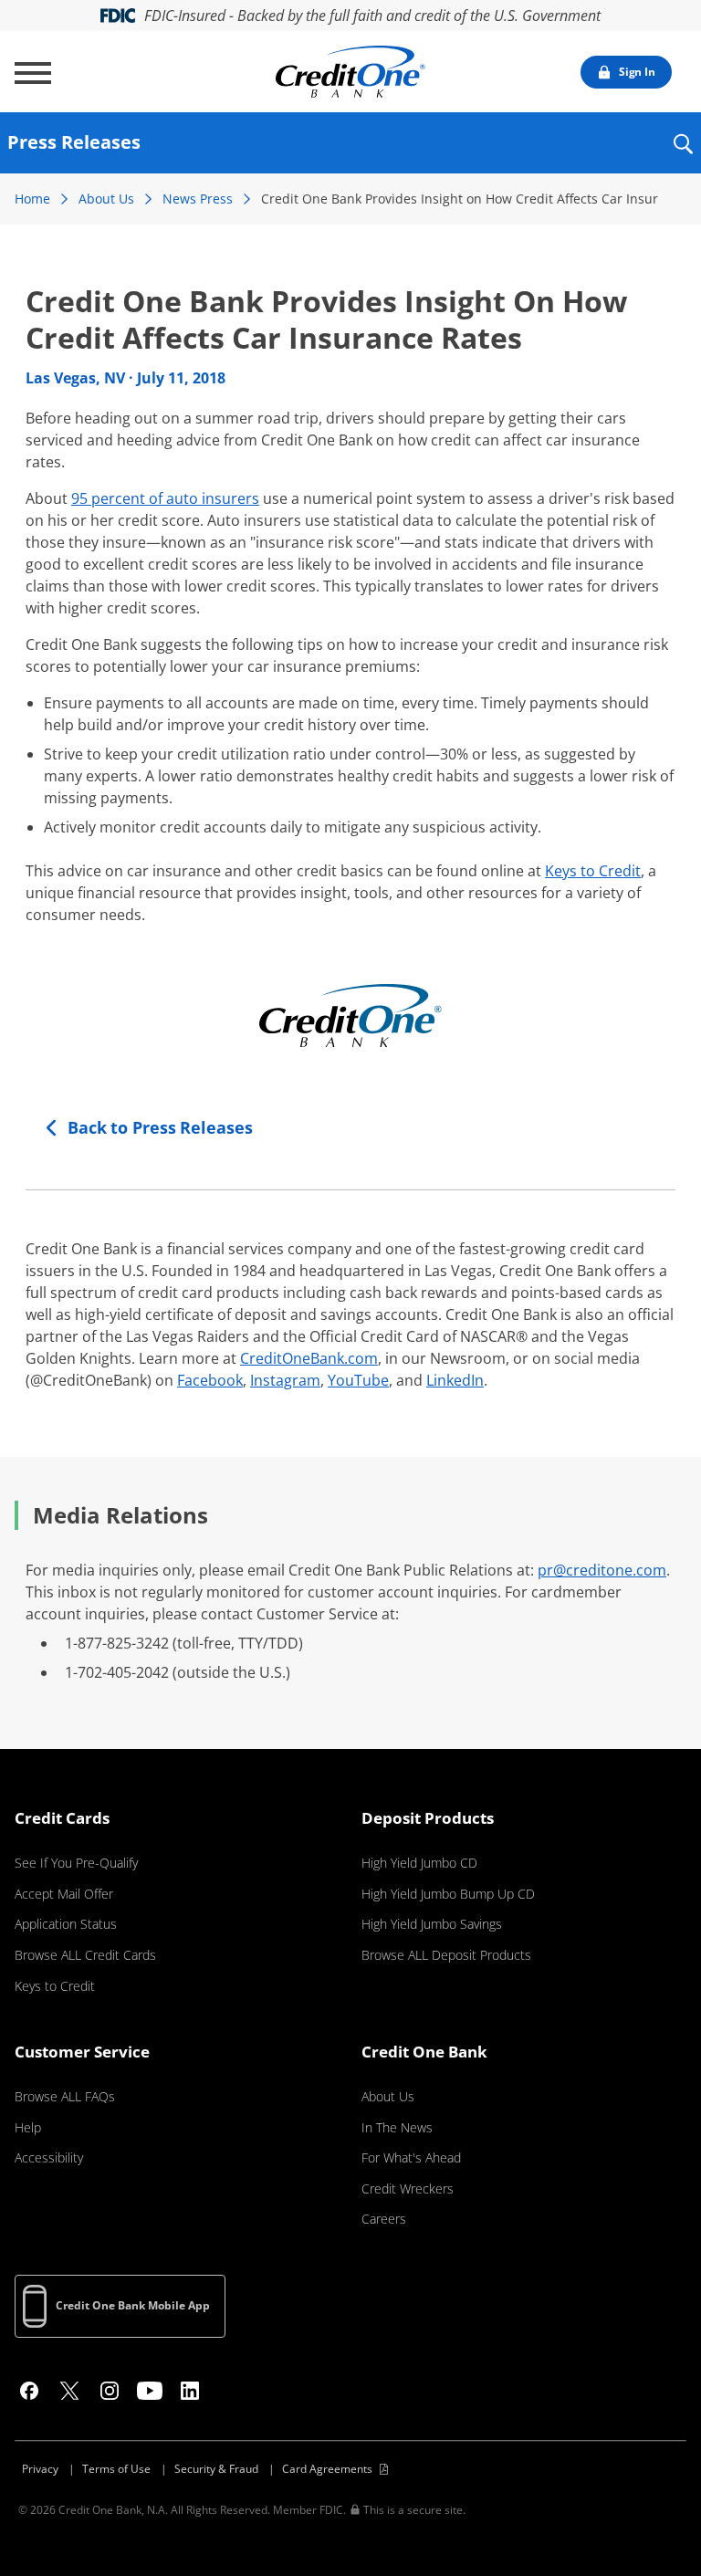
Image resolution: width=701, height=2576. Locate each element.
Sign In (637, 72)
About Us (106, 199)
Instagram (285, 1380)
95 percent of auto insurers (165, 498)
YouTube (358, 1380)
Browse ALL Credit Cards (85, 1955)
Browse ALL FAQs (65, 2096)
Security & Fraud (216, 2469)
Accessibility (49, 2157)
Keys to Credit (593, 871)
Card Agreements (327, 2469)
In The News (397, 2127)
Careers (384, 2219)
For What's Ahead (411, 2157)
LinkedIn (455, 1380)
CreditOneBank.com (309, 1358)
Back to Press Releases (160, 1127)
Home (32, 199)
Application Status (66, 1924)
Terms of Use (116, 2469)
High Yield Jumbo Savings (432, 1924)
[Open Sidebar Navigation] (33, 73)
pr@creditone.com (602, 1570)
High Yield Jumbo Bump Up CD (448, 1894)
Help (28, 2127)
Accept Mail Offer (64, 1894)
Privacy (40, 2469)
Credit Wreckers (408, 2189)
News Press (198, 199)
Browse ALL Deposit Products (446, 1955)
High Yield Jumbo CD (419, 1863)
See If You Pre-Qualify (76, 1863)
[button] (682, 156)
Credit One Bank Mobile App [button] (133, 2305)
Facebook (210, 1380)
